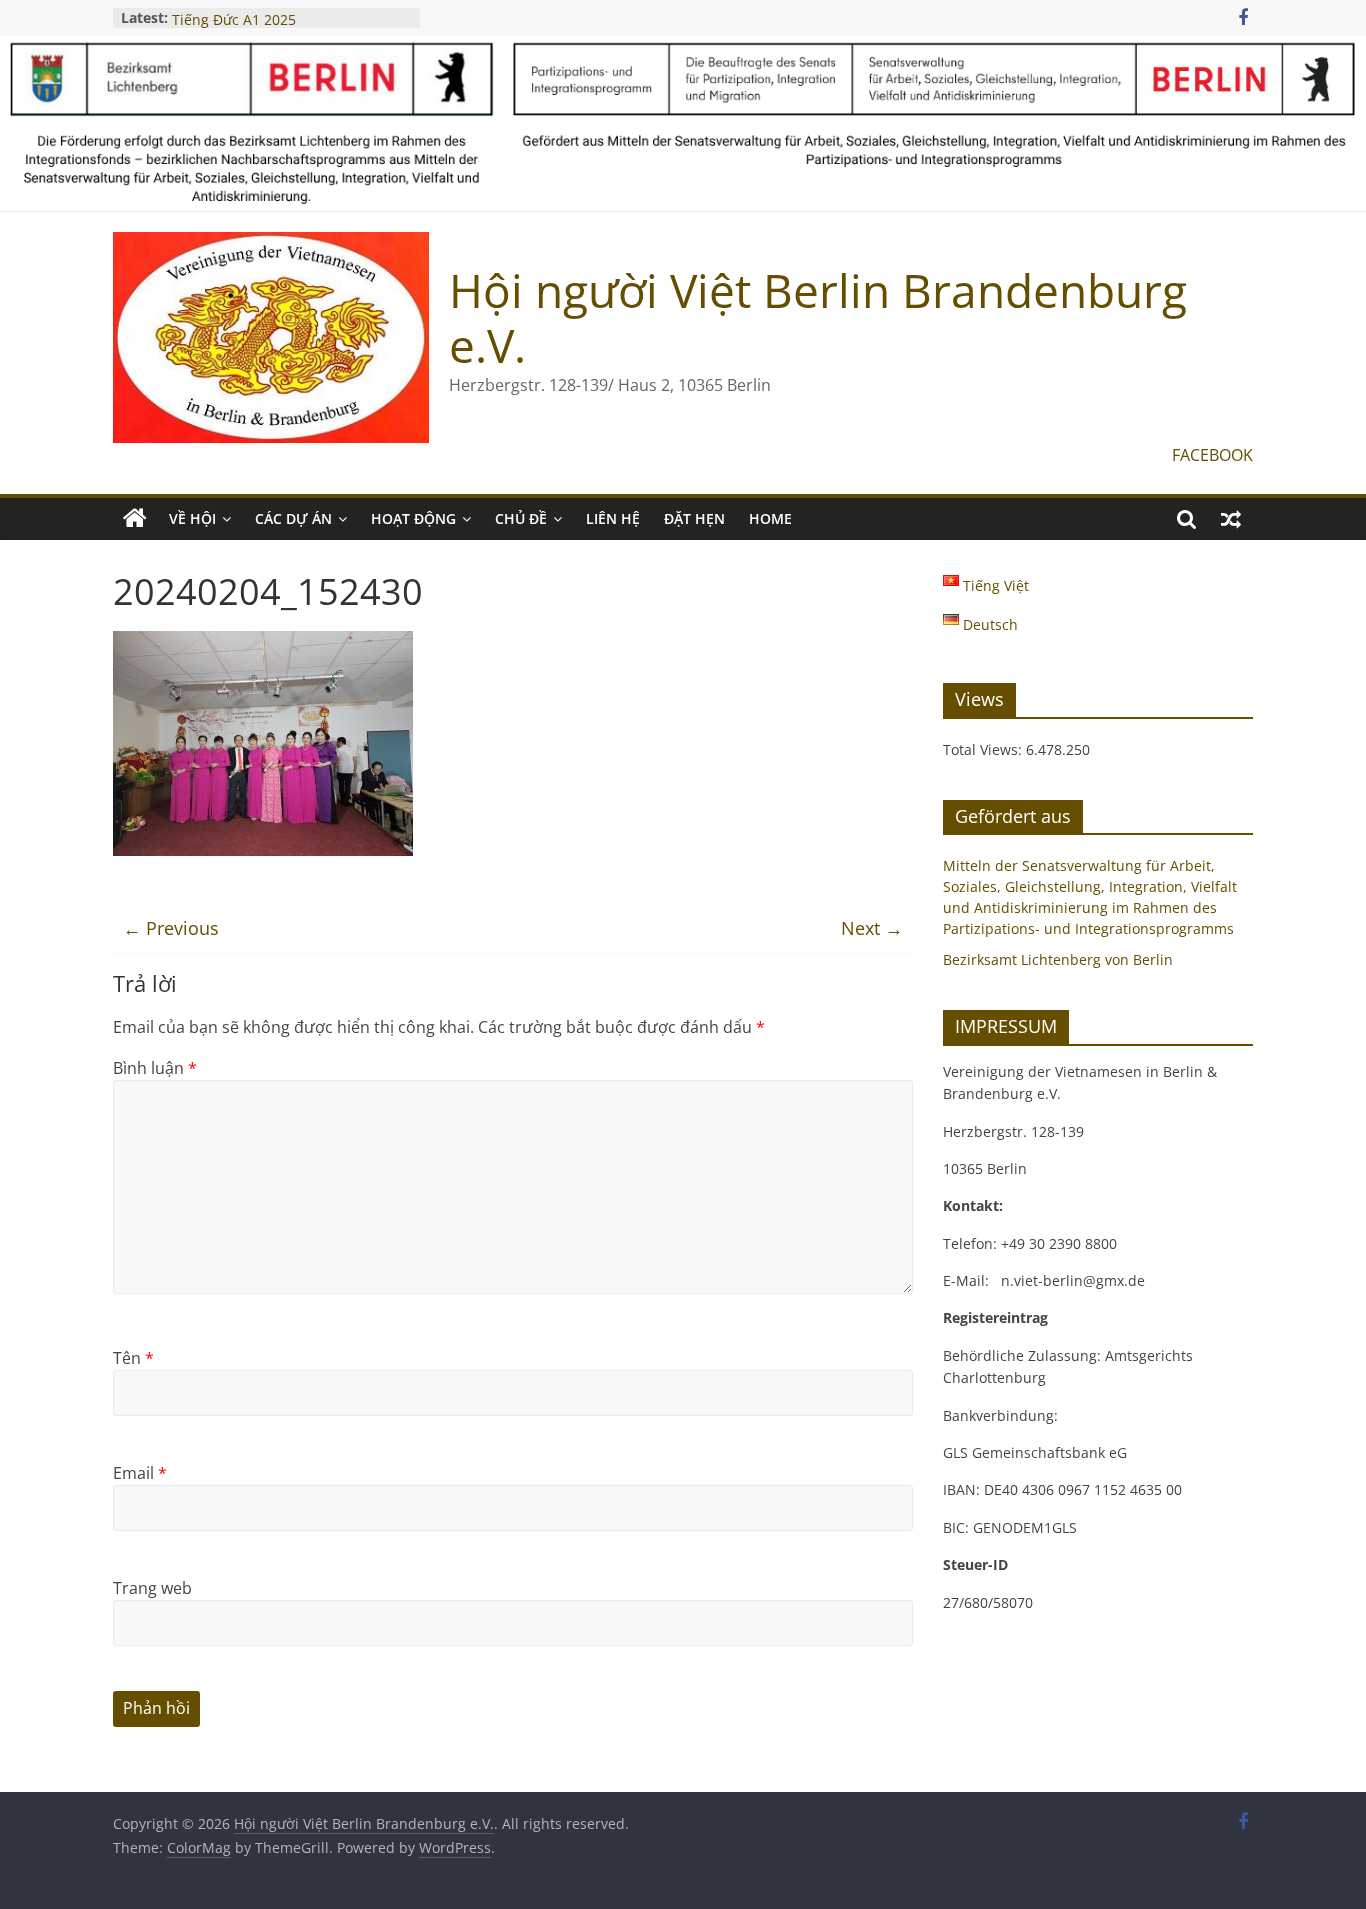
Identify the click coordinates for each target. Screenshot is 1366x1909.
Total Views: (984, 749)
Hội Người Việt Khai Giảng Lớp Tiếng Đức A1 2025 (273, 23)
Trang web (152, 1588)
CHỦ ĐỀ (521, 518)
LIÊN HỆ (613, 518)
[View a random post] (1231, 519)
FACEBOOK (1212, 455)
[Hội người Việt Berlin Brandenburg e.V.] (135, 519)
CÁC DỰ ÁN (293, 518)
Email (140, 1473)
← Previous (171, 928)
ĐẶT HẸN (694, 518)
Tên (133, 1358)
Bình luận (155, 1068)
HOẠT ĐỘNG (413, 518)
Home (770, 518)
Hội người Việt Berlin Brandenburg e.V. (818, 317)
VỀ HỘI (192, 518)
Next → (872, 928)
